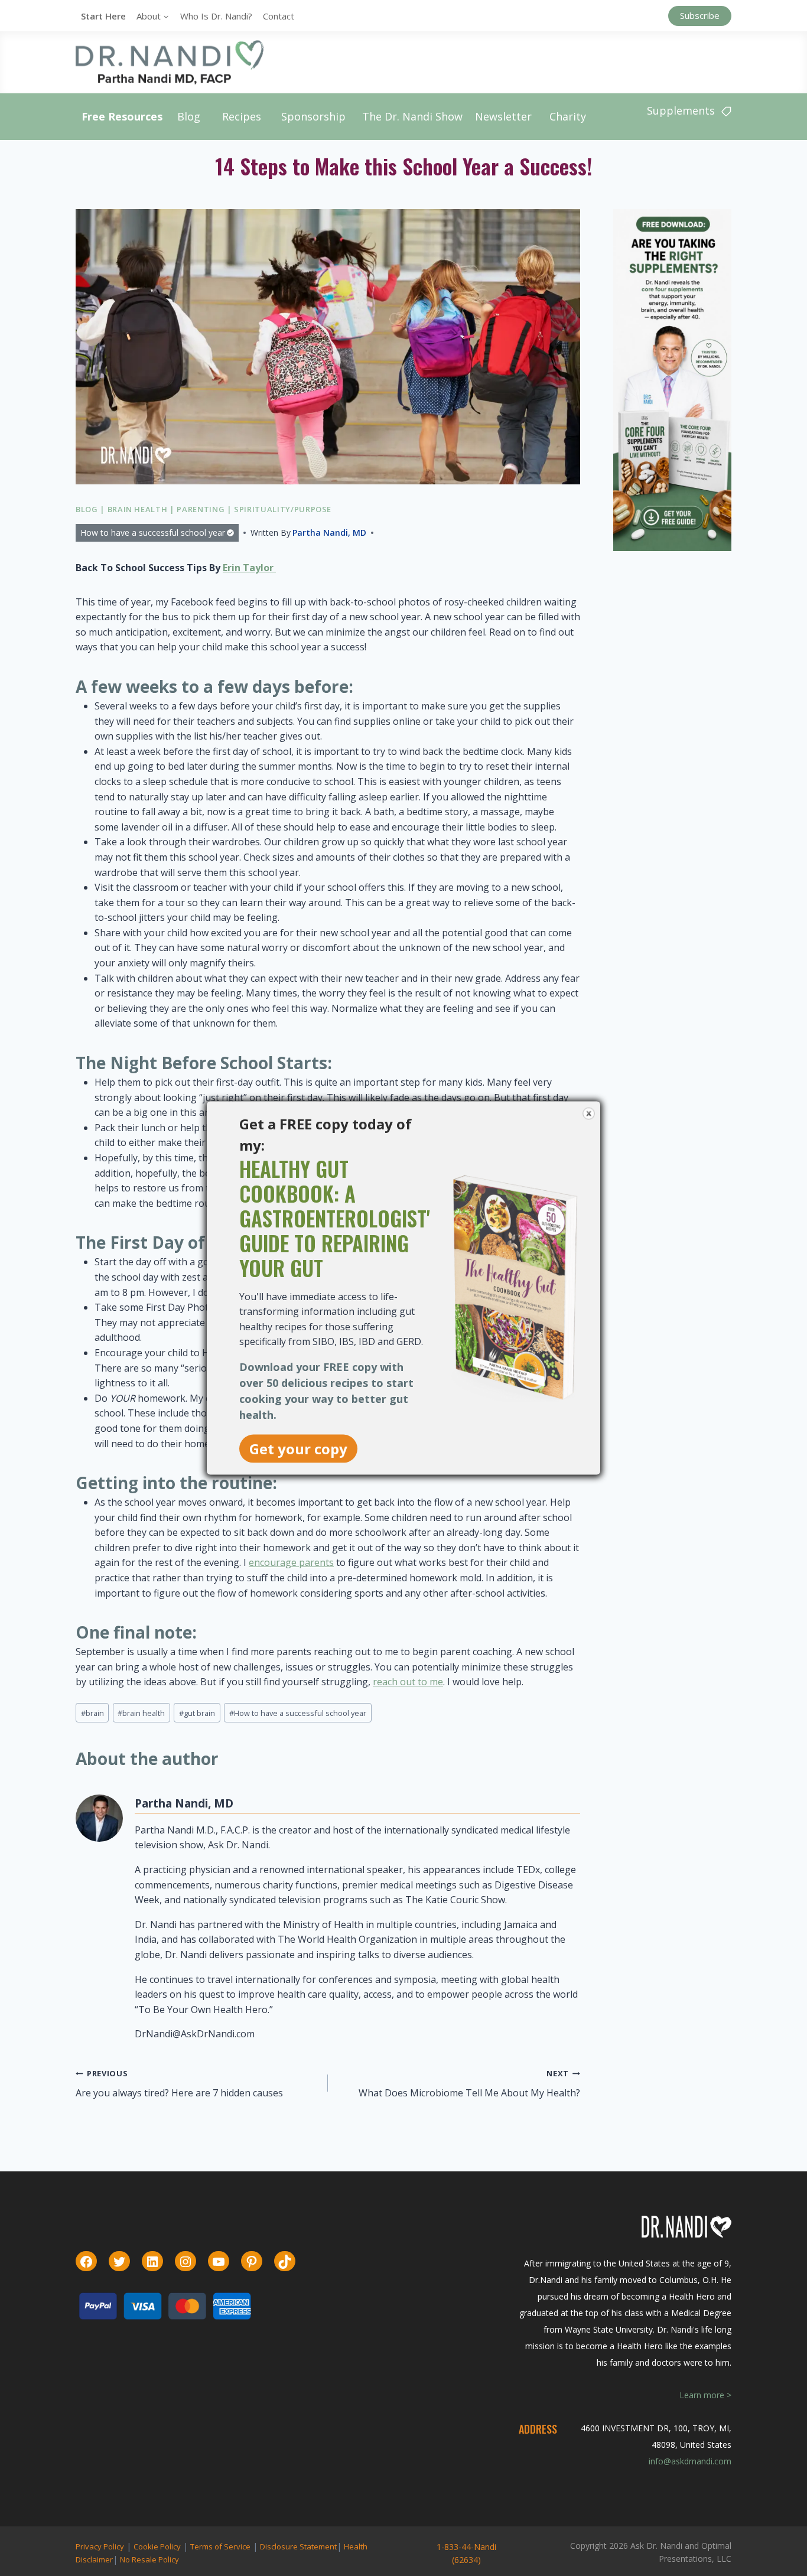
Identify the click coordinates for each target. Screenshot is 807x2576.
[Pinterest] (252, 2262)
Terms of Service (220, 2546)
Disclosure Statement (298, 2546)
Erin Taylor (249, 568)
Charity (568, 116)
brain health (141, 1713)
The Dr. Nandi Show (412, 116)
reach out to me (408, 1682)
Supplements (681, 110)
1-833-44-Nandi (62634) (466, 2553)
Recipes (242, 116)
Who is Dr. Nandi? (216, 16)
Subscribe (700, 15)
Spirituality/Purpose (283, 509)
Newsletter (503, 116)
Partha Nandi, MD (329, 533)
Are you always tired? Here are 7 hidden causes (179, 2084)
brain (92, 1713)
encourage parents (291, 1562)
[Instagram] (186, 2262)
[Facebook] (86, 2262)
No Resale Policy (149, 2559)
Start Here (103, 16)
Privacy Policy (100, 2546)
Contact (279, 16)
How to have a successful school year (153, 533)
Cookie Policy (157, 2546)
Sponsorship (313, 116)
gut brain (197, 1713)
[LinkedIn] (152, 2262)
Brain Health (138, 509)
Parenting (201, 509)
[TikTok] (285, 2262)
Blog (189, 116)
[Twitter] (119, 2262)
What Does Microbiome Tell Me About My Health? (469, 2084)
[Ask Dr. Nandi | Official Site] (170, 62)
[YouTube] (219, 2262)
